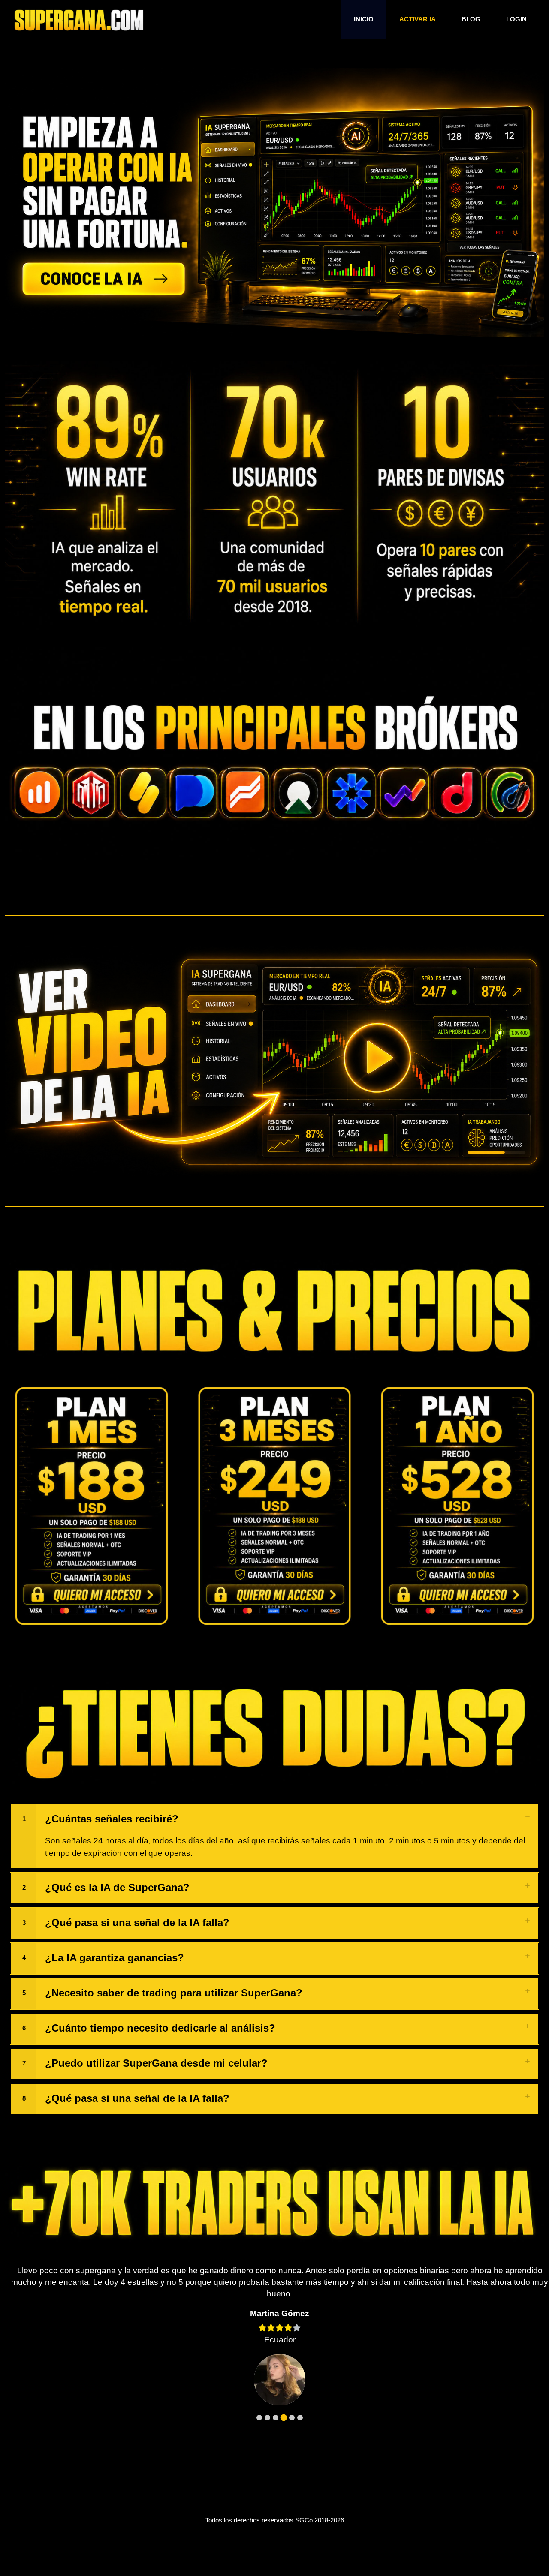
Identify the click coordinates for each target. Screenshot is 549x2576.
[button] (274, 1836)
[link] (92, 1506)
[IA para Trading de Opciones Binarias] (79, 19)
